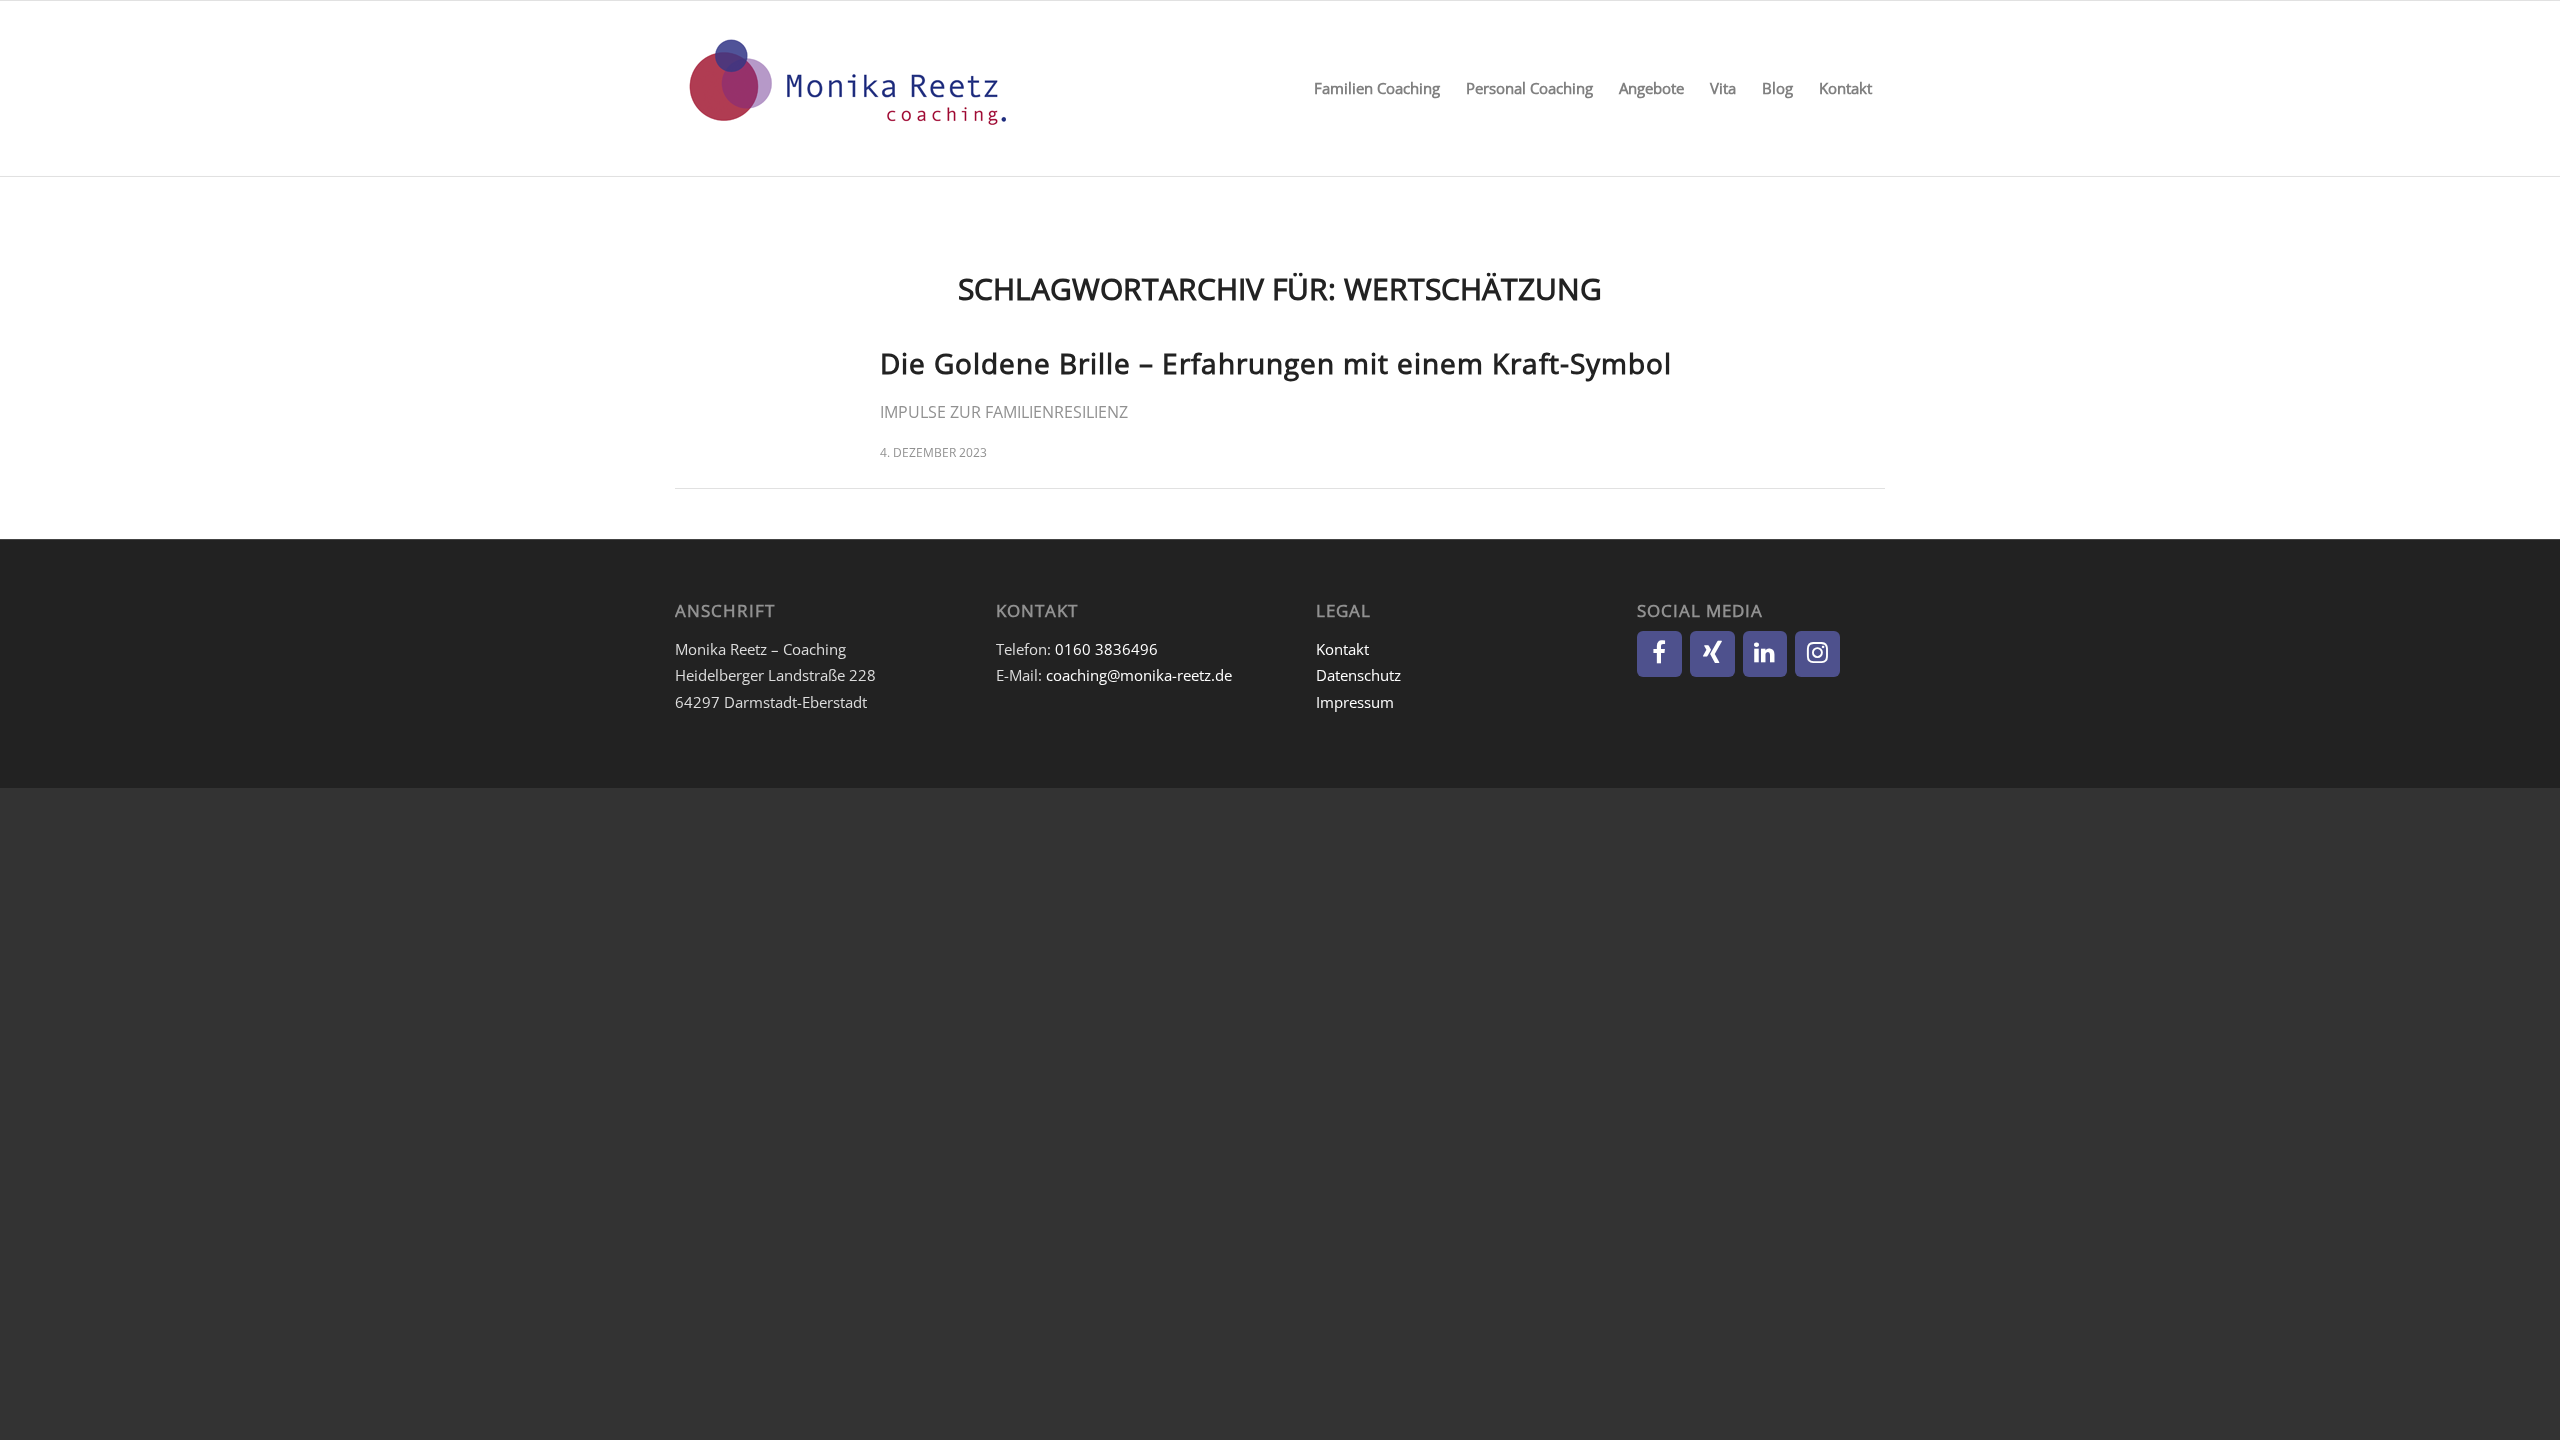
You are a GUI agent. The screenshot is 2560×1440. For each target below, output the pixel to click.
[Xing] (1712, 654)
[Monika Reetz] (845, 88)
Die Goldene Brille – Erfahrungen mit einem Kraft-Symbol (1276, 363)
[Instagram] (1817, 654)
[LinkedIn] (1765, 654)
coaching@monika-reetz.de (1139, 675)
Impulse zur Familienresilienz (1004, 412)
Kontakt (1342, 649)
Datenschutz (1358, 675)
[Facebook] (1659, 654)
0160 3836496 (1106, 649)
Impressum (1355, 702)
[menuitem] (1377, 88)
